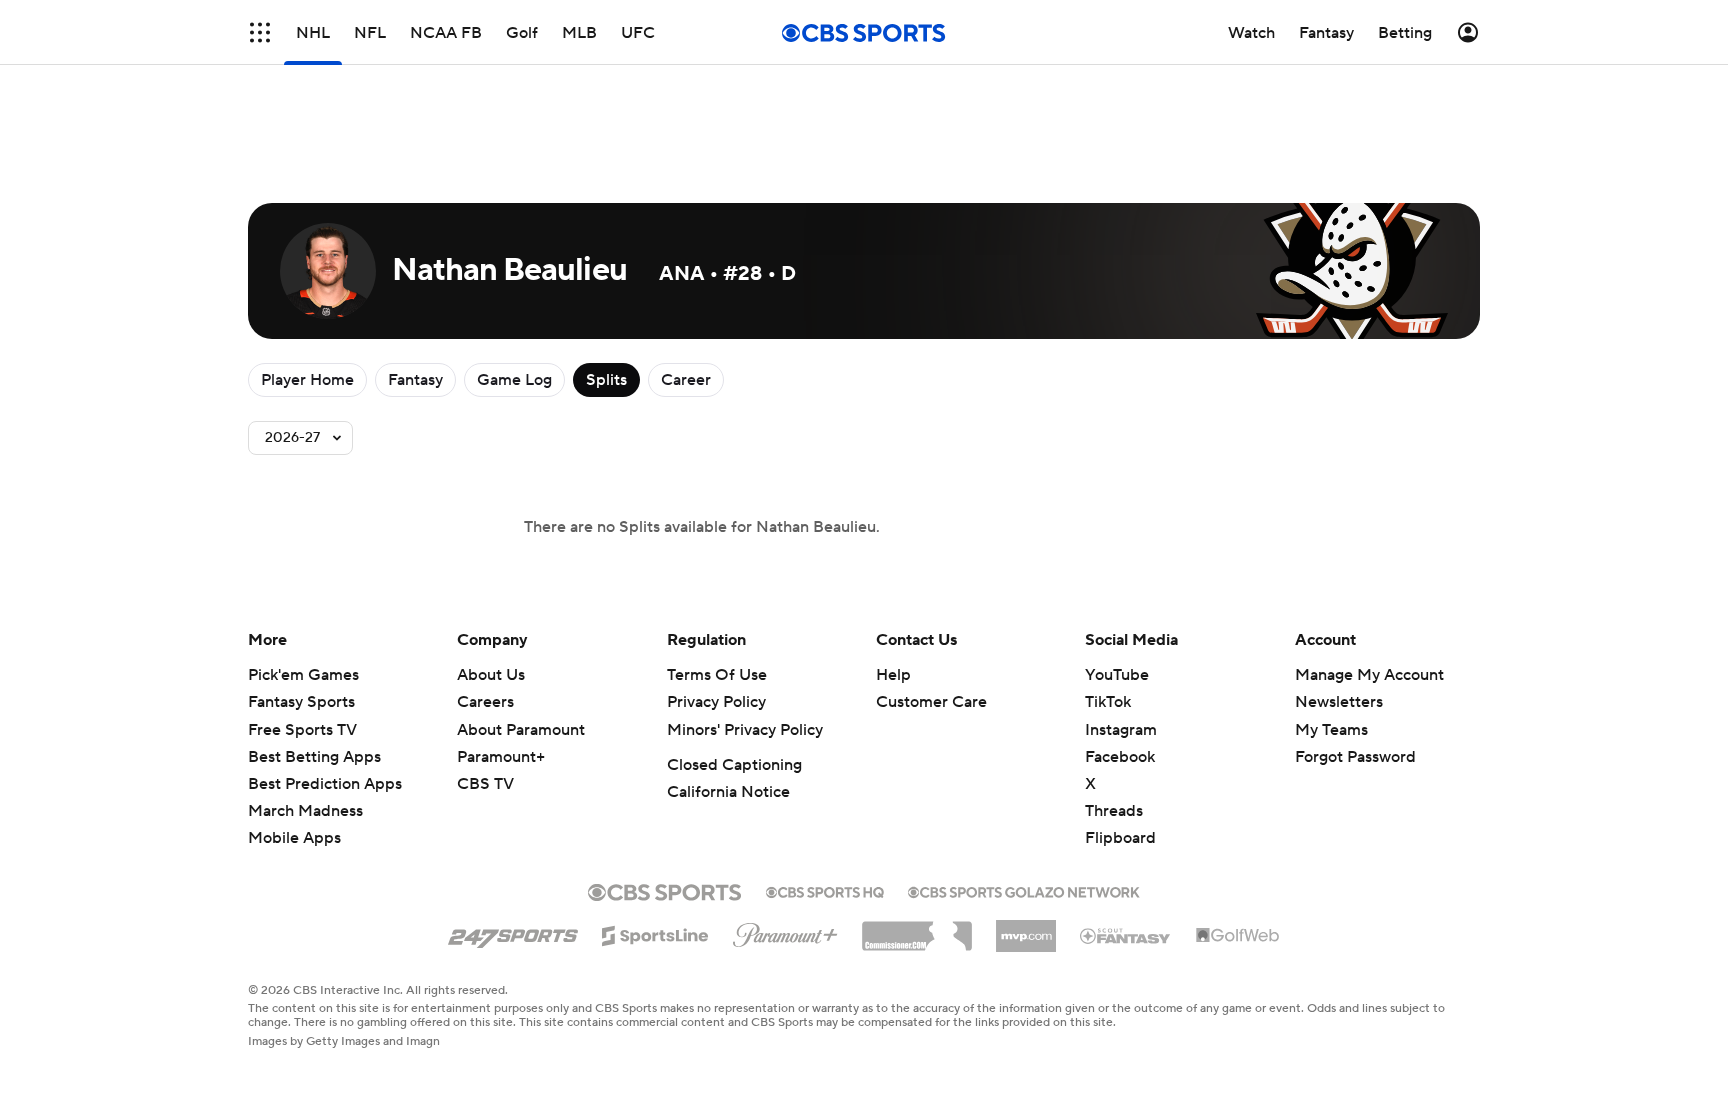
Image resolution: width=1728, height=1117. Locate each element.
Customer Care (931, 702)
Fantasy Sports (301, 702)
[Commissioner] (917, 929)
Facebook (1120, 757)
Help (893, 675)
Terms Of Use (717, 675)
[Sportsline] (655, 933)
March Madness (305, 811)
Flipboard (1120, 838)
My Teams (1331, 730)
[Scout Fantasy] (1126, 935)
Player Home (307, 380)
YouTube (1117, 675)
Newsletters (1339, 702)
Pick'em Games (303, 675)
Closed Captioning (734, 765)
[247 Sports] (513, 932)
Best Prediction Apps (325, 784)
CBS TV (485, 784)
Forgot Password (1355, 757)
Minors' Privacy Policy (745, 730)
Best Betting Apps (314, 757)
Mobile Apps (294, 838)
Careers (485, 702)
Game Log (514, 380)
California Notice (728, 792)
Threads (1114, 811)
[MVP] (1026, 928)
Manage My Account (1369, 675)
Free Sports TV (302, 730)
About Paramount (521, 730)
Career (686, 380)
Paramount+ (501, 757)
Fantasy (415, 380)
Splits (606, 380)
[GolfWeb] (1238, 936)
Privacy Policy (716, 702)
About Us (491, 675)
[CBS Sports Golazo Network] (1024, 890)
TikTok (1108, 702)
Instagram (1121, 730)
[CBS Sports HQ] (825, 890)
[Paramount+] (785, 931)
